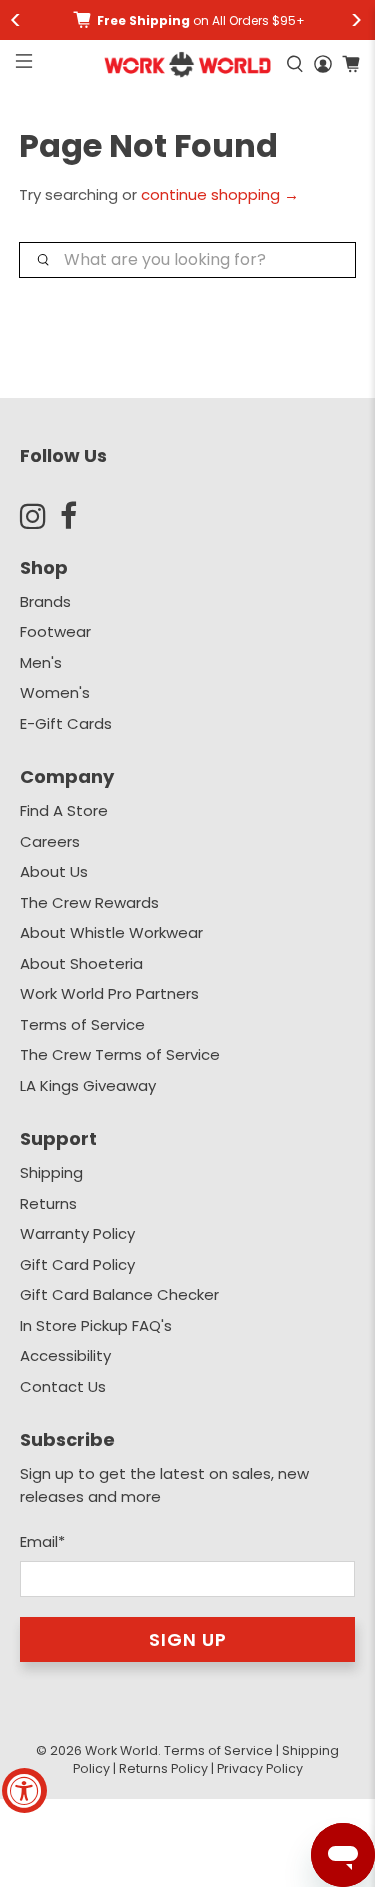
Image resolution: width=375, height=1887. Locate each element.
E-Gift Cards (66, 723)
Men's (41, 662)
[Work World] (187, 64)
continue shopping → (220, 194)
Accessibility (65, 1355)
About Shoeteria (81, 963)
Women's (55, 692)
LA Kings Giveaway (88, 1085)
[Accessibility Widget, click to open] (24, 1790)
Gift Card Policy (77, 1264)
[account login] (323, 64)
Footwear (55, 631)
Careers (50, 841)
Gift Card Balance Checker (119, 1294)
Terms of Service (82, 1024)
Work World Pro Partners (109, 993)
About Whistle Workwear (111, 932)
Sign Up (188, 1639)
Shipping (51, 1172)
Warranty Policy (77, 1233)
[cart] (351, 64)
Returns (48, 1203)
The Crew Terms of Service (120, 1054)
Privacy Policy (260, 1768)
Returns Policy (163, 1768)
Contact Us (63, 1386)
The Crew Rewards (89, 902)
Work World (121, 1750)
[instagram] (40, 516)
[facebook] (80, 516)
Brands (45, 601)
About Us (54, 871)
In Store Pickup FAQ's (96, 1325)
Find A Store (64, 810)
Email (42, 1541)
